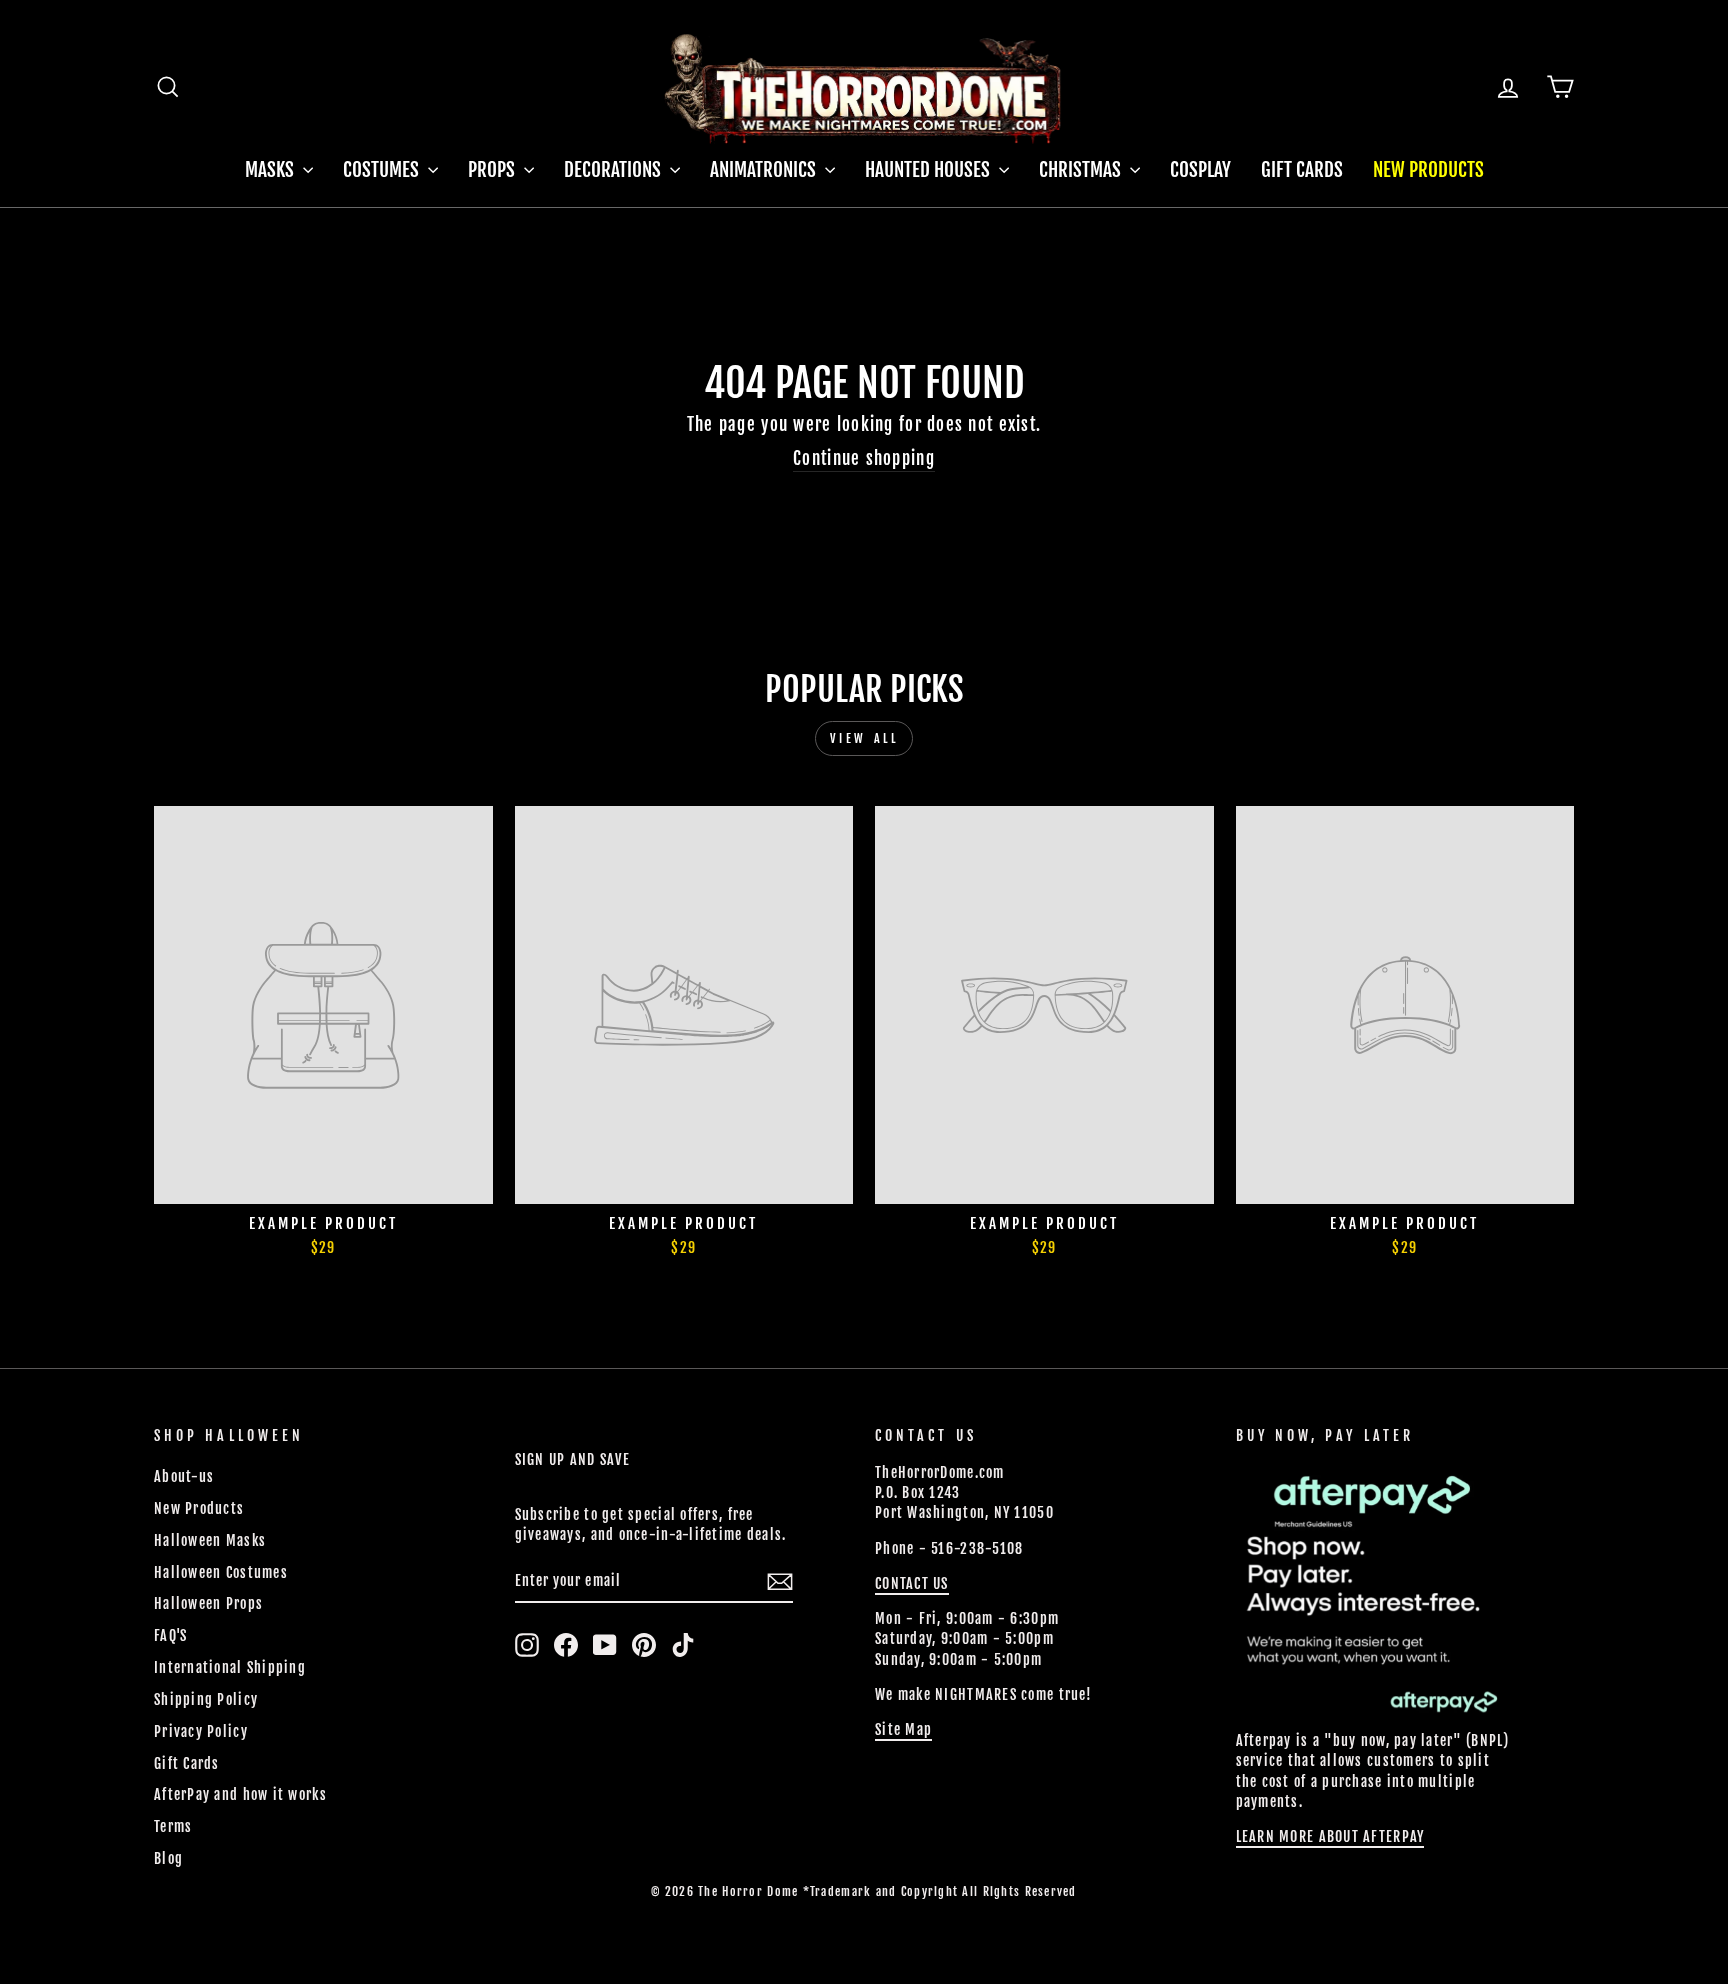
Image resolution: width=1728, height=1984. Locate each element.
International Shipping (230, 1667)
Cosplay (1200, 170)
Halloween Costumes (221, 1572)
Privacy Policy (201, 1731)
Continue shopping (864, 458)
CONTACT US (912, 1583)
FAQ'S (170, 1635)
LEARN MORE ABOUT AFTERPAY (1330, 1836)
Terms (173, 1826)
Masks (271, 170)
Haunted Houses (929, 170)
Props (493, 170)
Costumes (383, 170)
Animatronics (765, 170)
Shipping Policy (206, 1699)
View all (864, 738)
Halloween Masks (210, 1540)
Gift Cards (1302, 170)
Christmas (1082, 170)
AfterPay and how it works (240, 1794)
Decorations (614, 170)
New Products (1428, 170)
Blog (168, 1858)
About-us (184, 1476)
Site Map (903, 1729)
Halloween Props (208, 1603)
